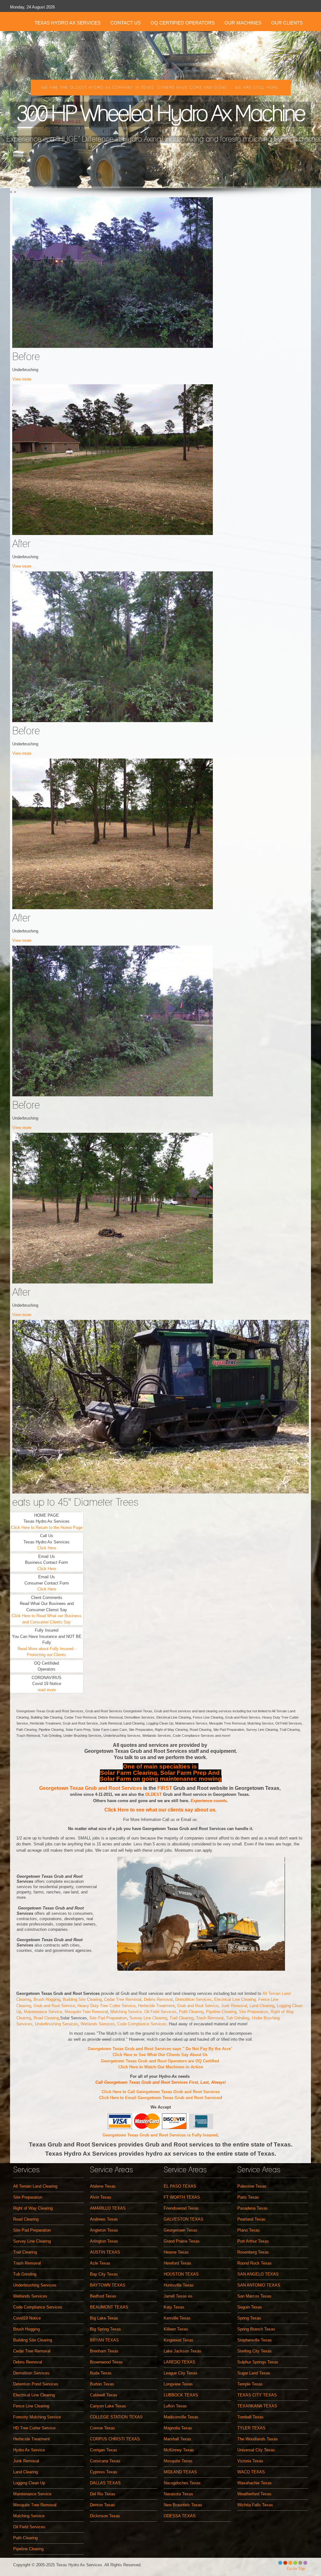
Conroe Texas (103, 2428)
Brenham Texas (104, 2351)
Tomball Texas (250, 2417)
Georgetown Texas (181, 2230)
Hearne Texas (176, 2252)
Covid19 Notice (27, 2318)
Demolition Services (193, 1999)
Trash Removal (210, 2018)
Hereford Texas (177, 2263)
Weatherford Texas (254, 2494)
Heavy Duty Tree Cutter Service (106, 2006)
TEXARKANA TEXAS (257, 2406)
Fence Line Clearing (31, 2406)
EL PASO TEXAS (180, 2186)
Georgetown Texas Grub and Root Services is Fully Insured (160, 2135)
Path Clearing (191, 2012)
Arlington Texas (104, 2241)
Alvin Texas (101, 2197)
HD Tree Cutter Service (34, 2428)
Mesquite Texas (178, 2461)
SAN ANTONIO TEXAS (259, 2285)
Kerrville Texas (177, 2318)
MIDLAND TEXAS (180, 2472)
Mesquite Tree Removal (86, 2012)
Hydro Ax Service (29, 2450)
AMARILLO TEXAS (108, 2208)
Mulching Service (29, 2516)
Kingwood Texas (179, 2340)
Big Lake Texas (104, 2318)
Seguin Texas (250, 2307)
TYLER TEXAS (251, 2428)
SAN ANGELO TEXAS (258, 2274)
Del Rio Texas (103, 2494)
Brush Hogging (47, 1999)
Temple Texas (250, 2384)
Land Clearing (262, 2006)
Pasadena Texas (253, 2208)
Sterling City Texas (255, 2351)
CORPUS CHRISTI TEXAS (115, 2439)
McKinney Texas (179, 2450)
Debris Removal (158, 1999)
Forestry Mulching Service (37, 2417)
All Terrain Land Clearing (35, 2186)
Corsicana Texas (105, 2461)
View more (22, 379)
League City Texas (181, 2373)
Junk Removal (234, 2006)
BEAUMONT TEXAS (109, 2307)
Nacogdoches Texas (182, 2483)
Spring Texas (249, 2318)
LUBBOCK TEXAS (181, 2395)
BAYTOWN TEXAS (108, 2285)
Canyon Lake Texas (108, 2406)
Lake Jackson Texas (182, 2351)
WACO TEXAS (251, 2472)
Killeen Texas (176, 2329)
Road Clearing (46, 2018)
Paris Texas (248, 2197)
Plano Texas (249, 2230)
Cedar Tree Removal (123, 1999)
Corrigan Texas (104, 2450)
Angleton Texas (104, 2230)
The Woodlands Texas (258, 2439)
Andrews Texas (104, 2219)
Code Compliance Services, (143, 2024)
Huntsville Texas (179, 2285)
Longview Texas (178, 2384)
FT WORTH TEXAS (182, 2197)
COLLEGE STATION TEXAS (116, 2417)
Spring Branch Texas (256, 2329)
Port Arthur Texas (253, 2241)
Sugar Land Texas (254, 2373)
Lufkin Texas (175, 2406)
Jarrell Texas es (178, 2296)
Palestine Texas (252, 2186)
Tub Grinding (238, 2018)
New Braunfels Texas (183, 2505)
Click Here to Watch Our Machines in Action (161, 2067)
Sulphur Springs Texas (258, 2362)
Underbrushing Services (56, 2024)
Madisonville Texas (181, 2417)
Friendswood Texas (181, 2208)
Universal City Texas (256, 2450)
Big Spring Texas (105, 2329)
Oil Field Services (160, 2012)
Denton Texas (103, 2505)
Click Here (47, 1548)
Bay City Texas (104, 2274)
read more (47, 1690)
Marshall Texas (177, 2439)
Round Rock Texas (255, 2263)
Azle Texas (100, 2263)
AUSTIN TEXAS (105, 2252)
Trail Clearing (182, 2018)
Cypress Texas (104, 2472)
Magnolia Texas (178, 2428)
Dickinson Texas (105, 2516)
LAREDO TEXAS (179, 2362)
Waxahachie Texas (255, 2483)
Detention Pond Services (36, 2384)
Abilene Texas (103, 2186)
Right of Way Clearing (33, 2208)
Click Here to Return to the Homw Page (47, 1528)
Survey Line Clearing (148, 2018)
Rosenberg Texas (253, 2252)
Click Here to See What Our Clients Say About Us (161, 2055)
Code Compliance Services (38, 2307)
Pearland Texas (251, 2219)
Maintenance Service (43, 2012)
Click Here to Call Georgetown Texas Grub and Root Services (161, 2092)
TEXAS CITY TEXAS (257, 2395)
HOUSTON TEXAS (181, 2274)
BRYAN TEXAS (104, 2340)
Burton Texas (102, 2384)
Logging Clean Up (29, 2483)
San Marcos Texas (254, 2296)
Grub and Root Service (54, 2006)
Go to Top (296, 2569)
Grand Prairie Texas (182, 2241)
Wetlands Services (97, 2024)
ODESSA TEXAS (180, 2516)
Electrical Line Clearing (34, 2395)
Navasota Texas (178, 2494)
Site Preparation (253, 2012)
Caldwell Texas (104, 2395)
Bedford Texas (103, 2296)
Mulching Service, (127, 2012)
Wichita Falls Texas (255, 2505)
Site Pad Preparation (108, 2018)
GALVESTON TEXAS (184, 2219)
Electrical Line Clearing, (236, 1999)
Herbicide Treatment (156, 2006)
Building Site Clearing (82, 1999)
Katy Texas (174, 2307)
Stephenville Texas (255, 2340)
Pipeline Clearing (221, 2012)
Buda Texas (101, 2373)
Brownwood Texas (106, 2362)
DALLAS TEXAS (105, 2483)
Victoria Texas (250, 2461)
